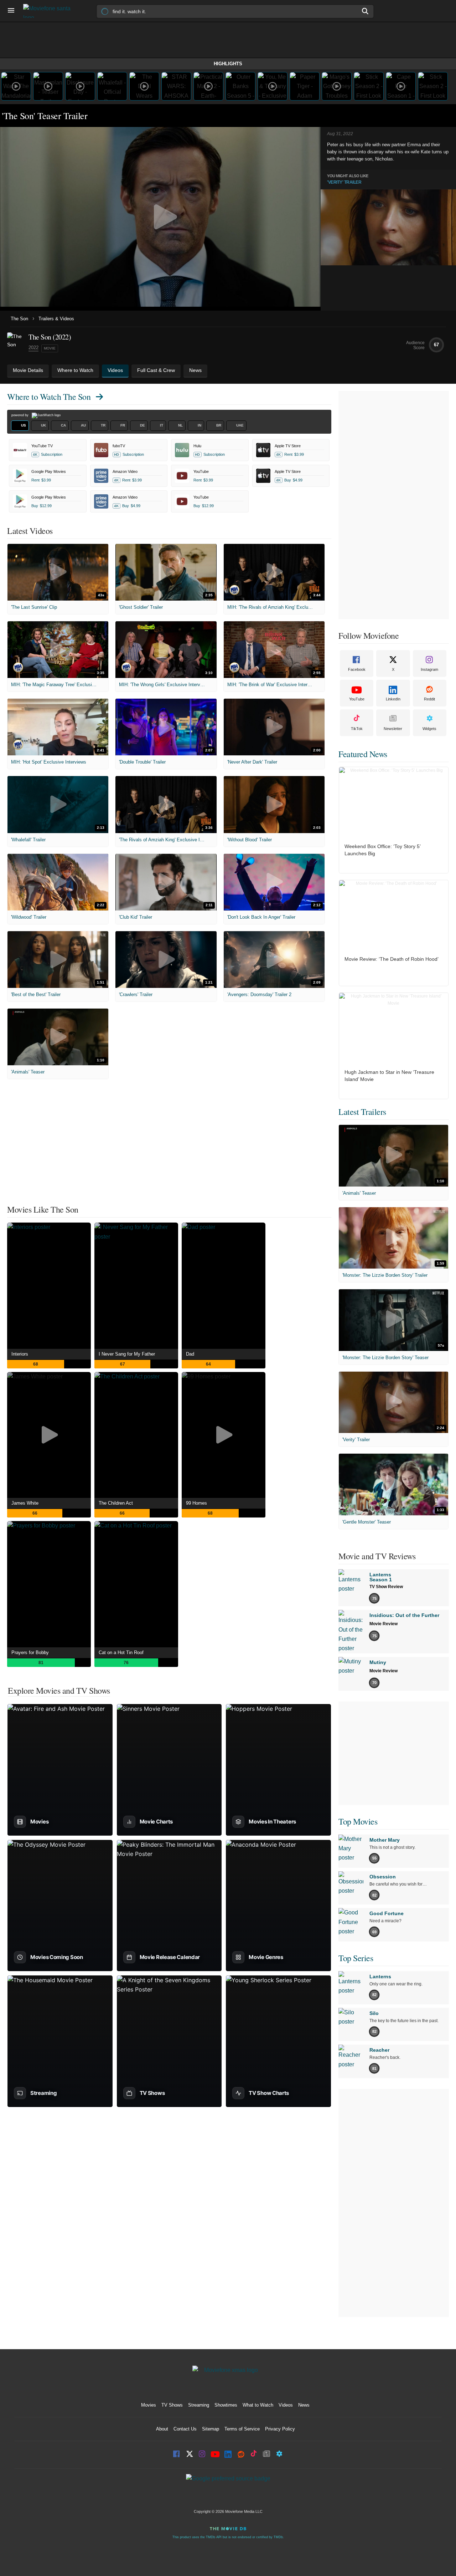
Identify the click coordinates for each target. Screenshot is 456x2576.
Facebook (357, 669)
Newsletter (393, 729)
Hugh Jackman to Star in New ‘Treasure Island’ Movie (389, 1076)
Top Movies (358, 1821)
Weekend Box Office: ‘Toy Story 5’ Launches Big (382, 850)
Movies (149, 2405)
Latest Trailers (362, 1112)
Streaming (199, 2405)
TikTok (357, 729)
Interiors (20, 1354)
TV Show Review (386, 1587)
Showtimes (226, 2405)
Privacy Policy (280, 2429)
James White (25, 1503)
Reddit (429, 699)
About (162, 2429)
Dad (190, 1354)
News (304, 2405)
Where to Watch (49, 397)
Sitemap (211, 2429)
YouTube (357, 699)
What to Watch (258, 2405)
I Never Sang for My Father (127, 1354)
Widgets (429, 729)
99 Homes (196, 1503)
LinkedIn (393, 699)
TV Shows (172, 2405)
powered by (20, 415)
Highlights (228, 64)
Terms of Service (242, 2429)
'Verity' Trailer (344, 182)
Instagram (429, 669)
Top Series (356, 1958)
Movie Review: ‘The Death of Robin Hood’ (392, 959)
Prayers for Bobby (30, 1652)
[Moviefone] (50, 11)
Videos (286, 2405)
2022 (33, 348)
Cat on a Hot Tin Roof (121, 1652)
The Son (19, 319)
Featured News (363, 754)
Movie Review (384, 1624)
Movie (50, 348)
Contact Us (185, 2429)
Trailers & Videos (56, 319)
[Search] (366, 11)
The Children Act (116, 1503)
